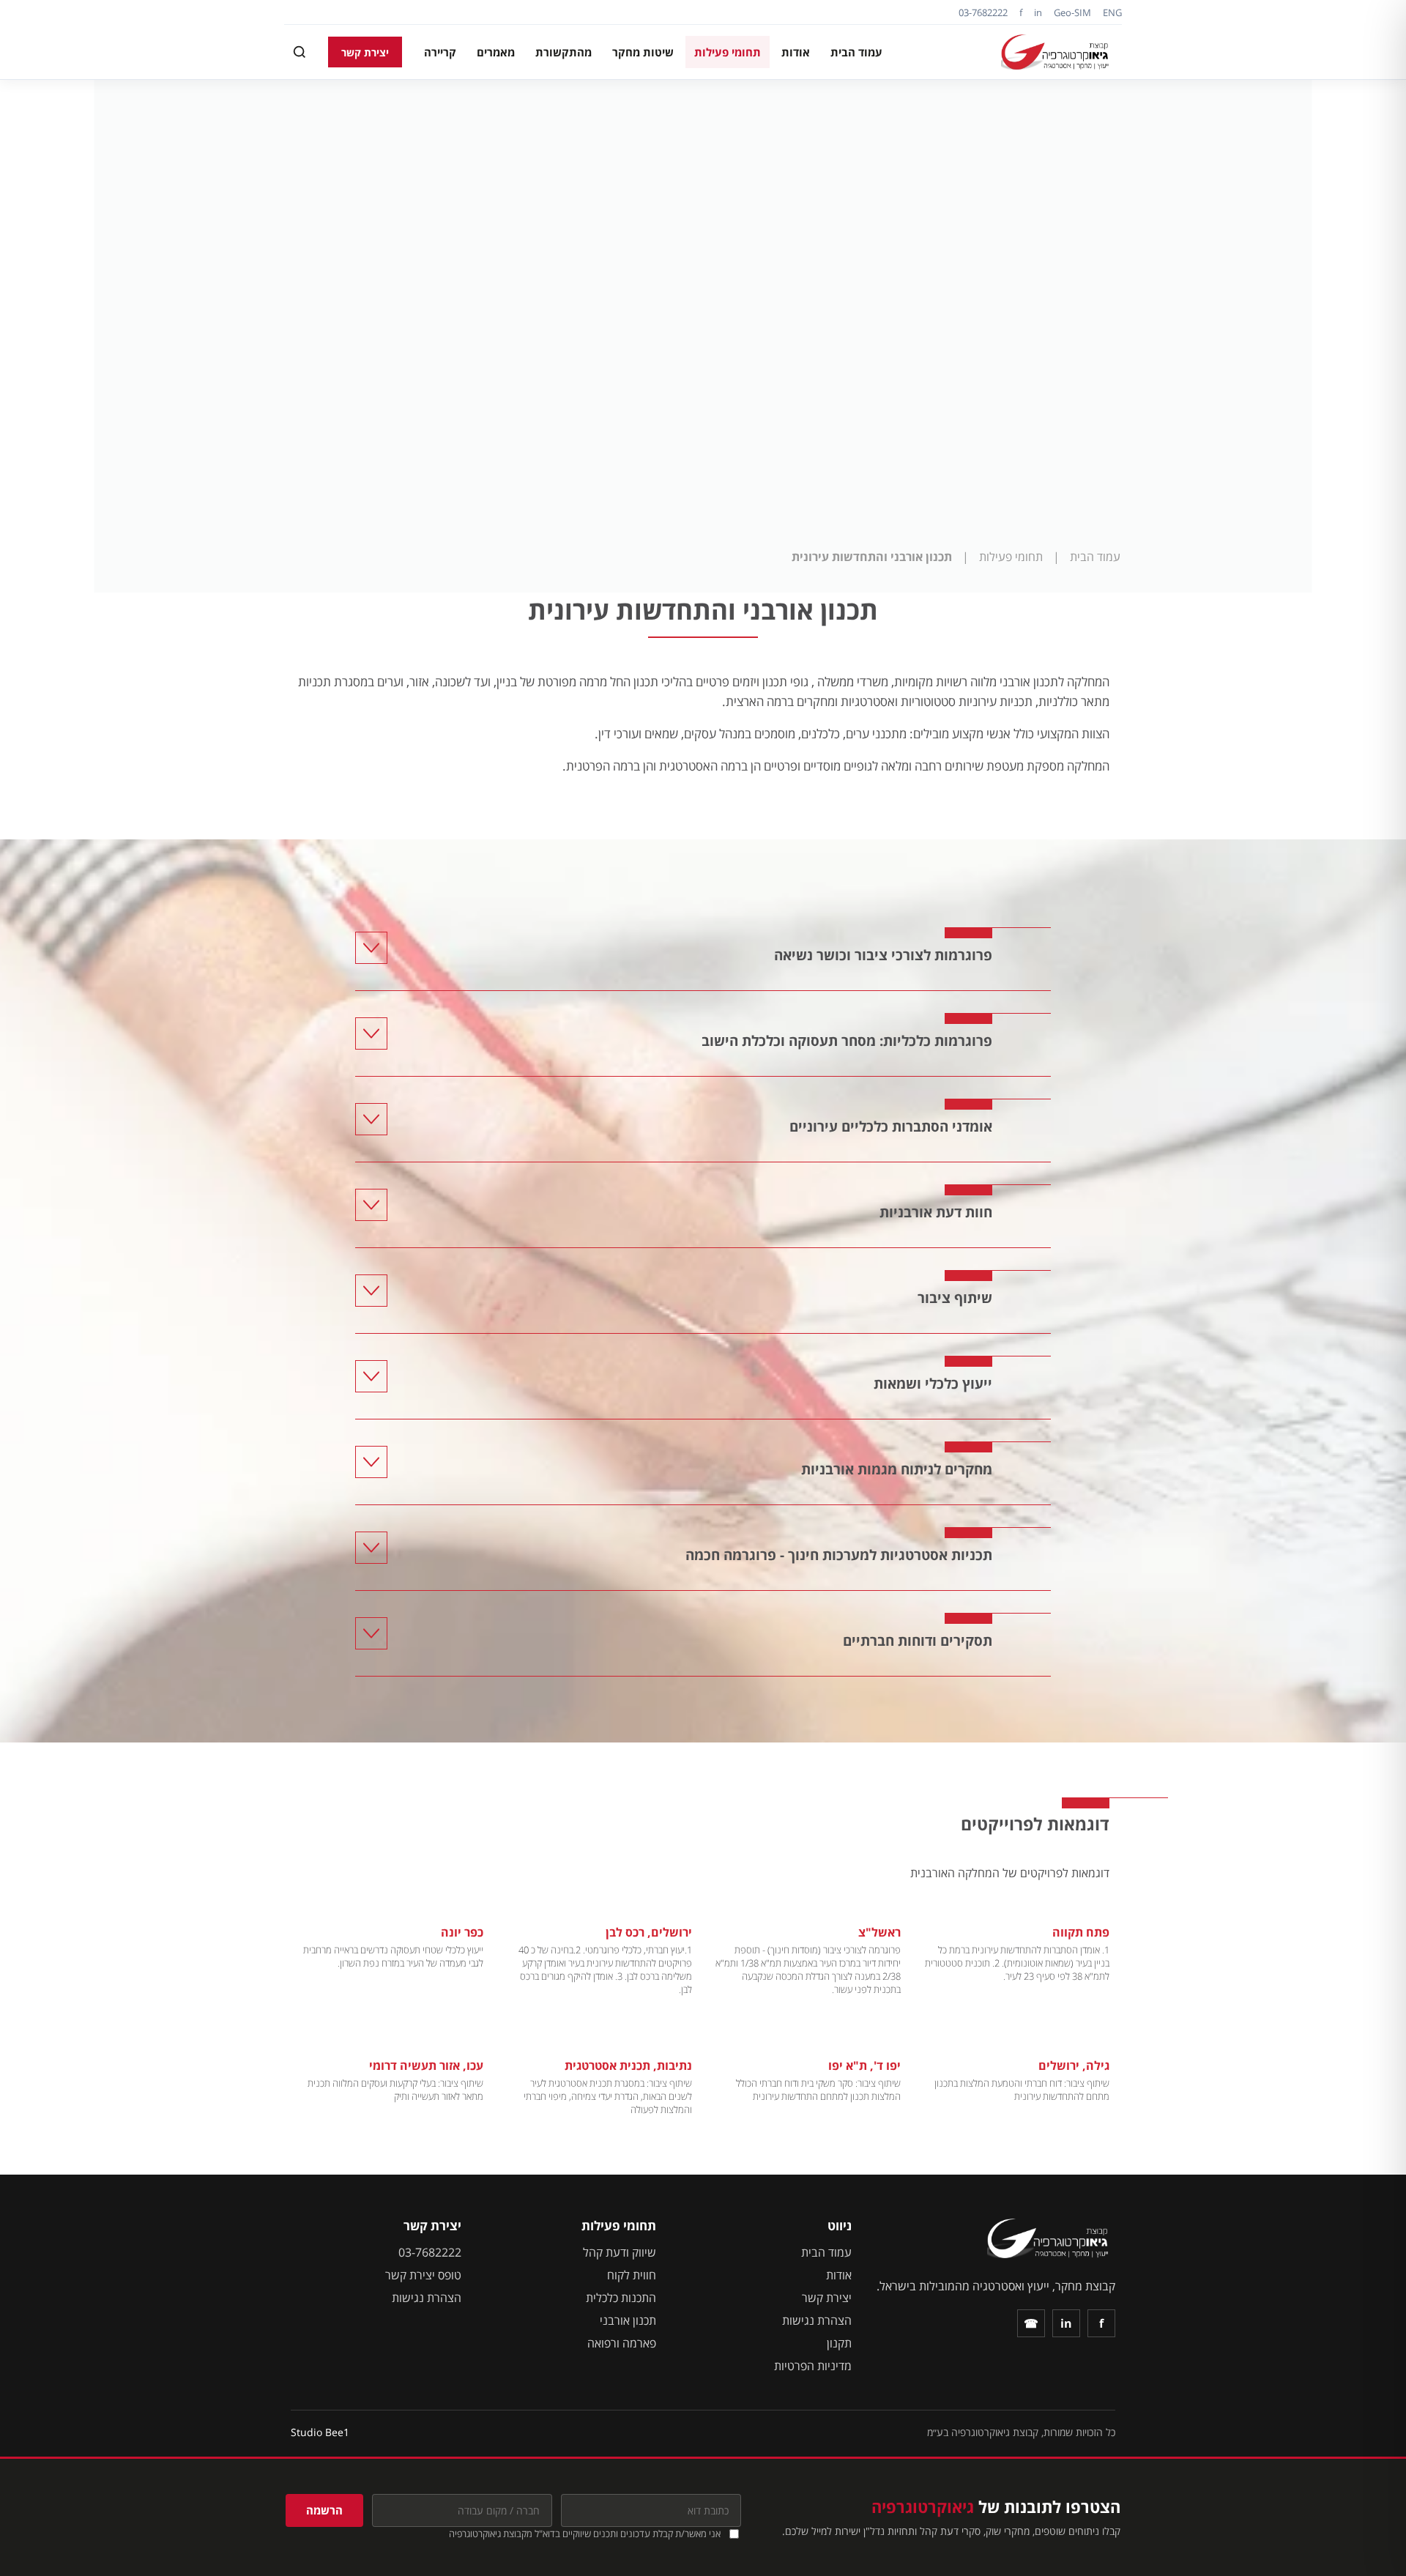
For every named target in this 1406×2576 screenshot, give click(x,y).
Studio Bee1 (320, 2432)
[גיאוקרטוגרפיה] (1057, 52)
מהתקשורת (563, 52)
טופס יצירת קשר (423, 2275)
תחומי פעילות (728, 52)
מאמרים (496, 52)
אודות (796, 52)
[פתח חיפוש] (300, 52)
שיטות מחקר (643, 52)
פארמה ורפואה (622, 2343)
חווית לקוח (632, 2275)
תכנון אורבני (628, 2320)
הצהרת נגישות (817, 2320)
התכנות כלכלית (621, 2298)
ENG (1112, 12)
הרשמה (324, 2510)
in (1038, 12)
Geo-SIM (1072, 12)
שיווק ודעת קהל (620, 2252)
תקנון (839, 2343)
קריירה (440, 52)
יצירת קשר (365, 52)
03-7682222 (983, 12)
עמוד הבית (856, 52)
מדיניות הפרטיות (813, 2366)
